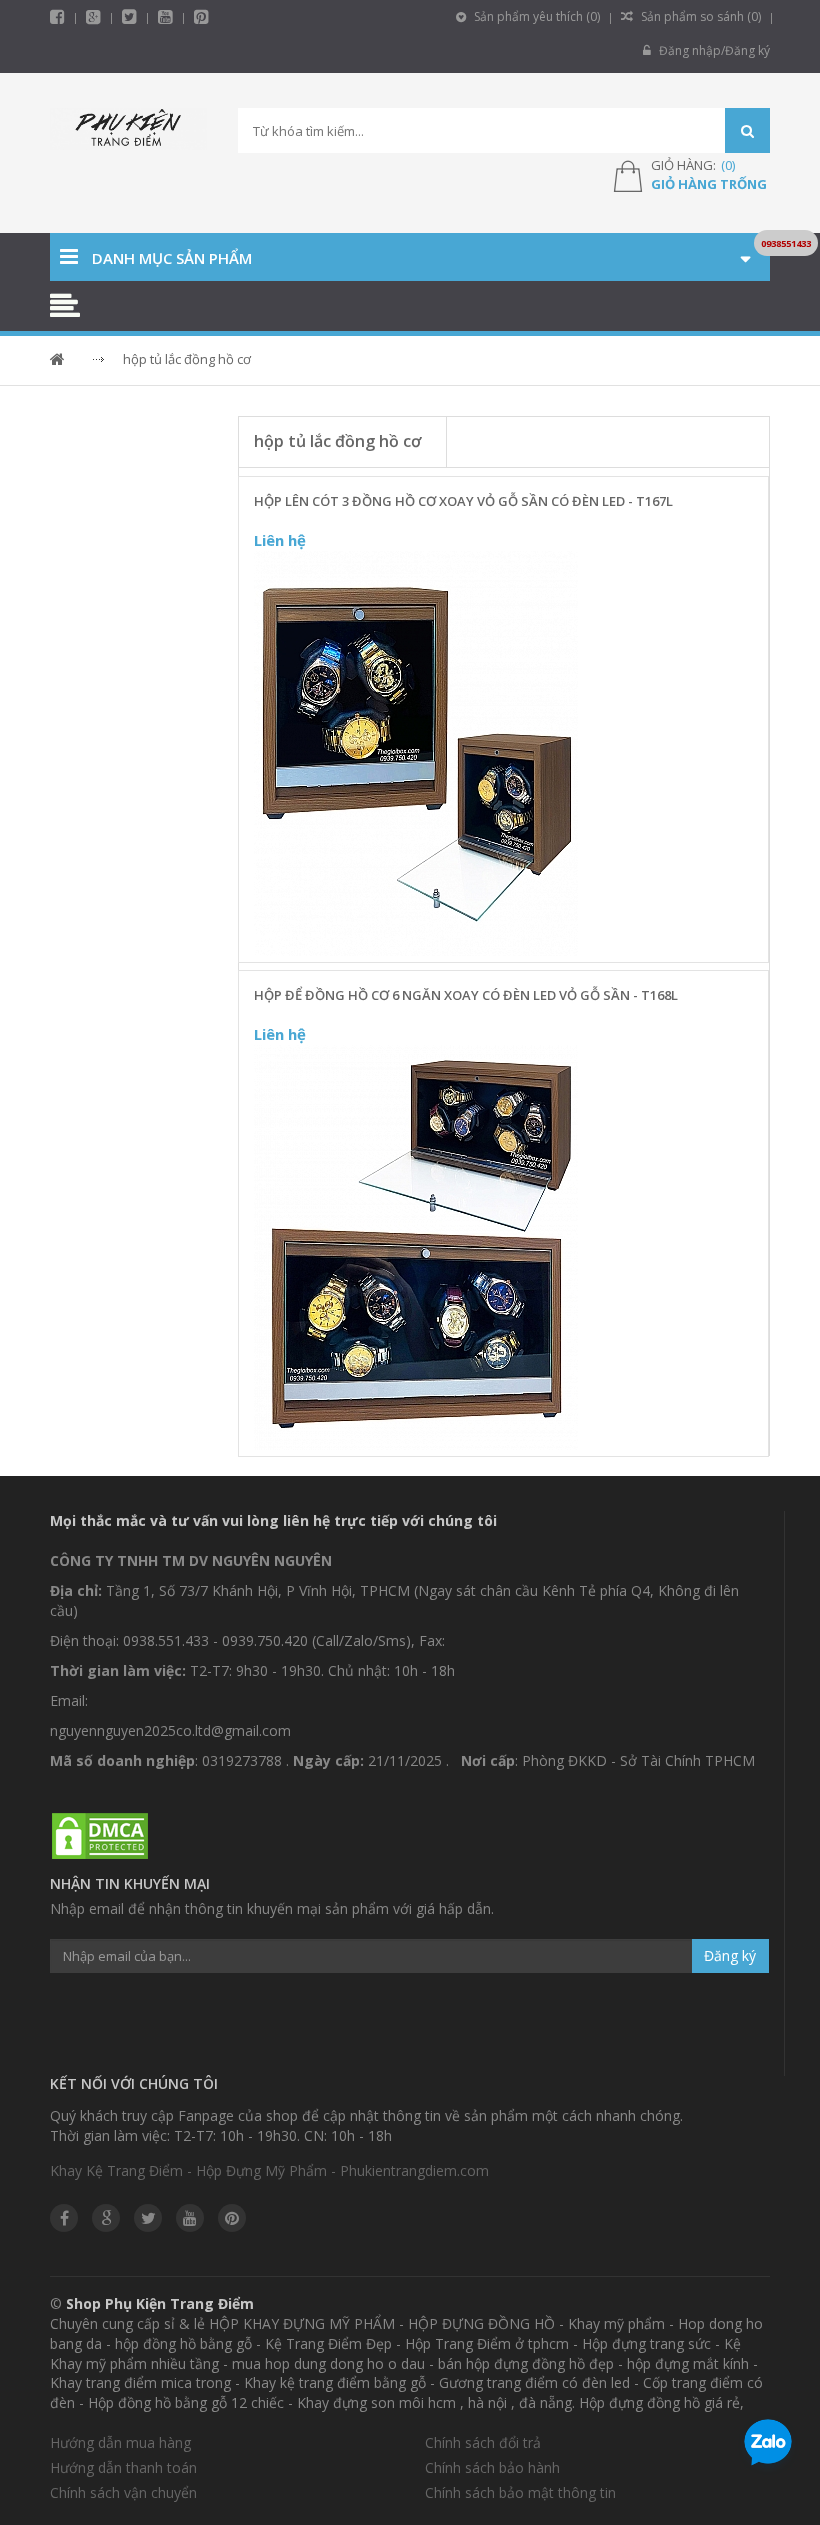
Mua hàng (516, 941)
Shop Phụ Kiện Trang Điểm (160, 2303)
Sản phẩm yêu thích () (535, 16)
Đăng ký (730, 1955)
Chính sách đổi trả (483, 2442)
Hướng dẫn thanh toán (123, 2467)
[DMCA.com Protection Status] (100, 1836)
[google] (106, 2218)
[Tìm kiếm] (747, 130)
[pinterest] (201, 16)
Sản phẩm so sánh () (699, 16)
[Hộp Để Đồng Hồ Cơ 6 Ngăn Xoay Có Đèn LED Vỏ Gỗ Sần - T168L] (416, 1249)
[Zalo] (768, 2446)
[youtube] (165, 16)
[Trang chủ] (129, 131)
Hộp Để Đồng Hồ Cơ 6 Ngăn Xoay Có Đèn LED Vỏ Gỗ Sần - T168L (466, 995)
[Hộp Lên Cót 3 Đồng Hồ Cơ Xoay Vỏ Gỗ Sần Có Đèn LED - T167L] (416, 754)
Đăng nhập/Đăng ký (713, 50)
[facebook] (57, 16)
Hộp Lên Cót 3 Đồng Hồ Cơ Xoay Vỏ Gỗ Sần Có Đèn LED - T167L (463, 501)
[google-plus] (93, 16)
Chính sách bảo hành (492, 2467)
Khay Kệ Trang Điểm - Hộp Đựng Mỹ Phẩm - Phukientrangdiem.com (269, 2170)
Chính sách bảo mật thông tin (520, 2492)
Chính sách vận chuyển (123, 2492)
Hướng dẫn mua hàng (120, 2442)
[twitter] (129, 16)
